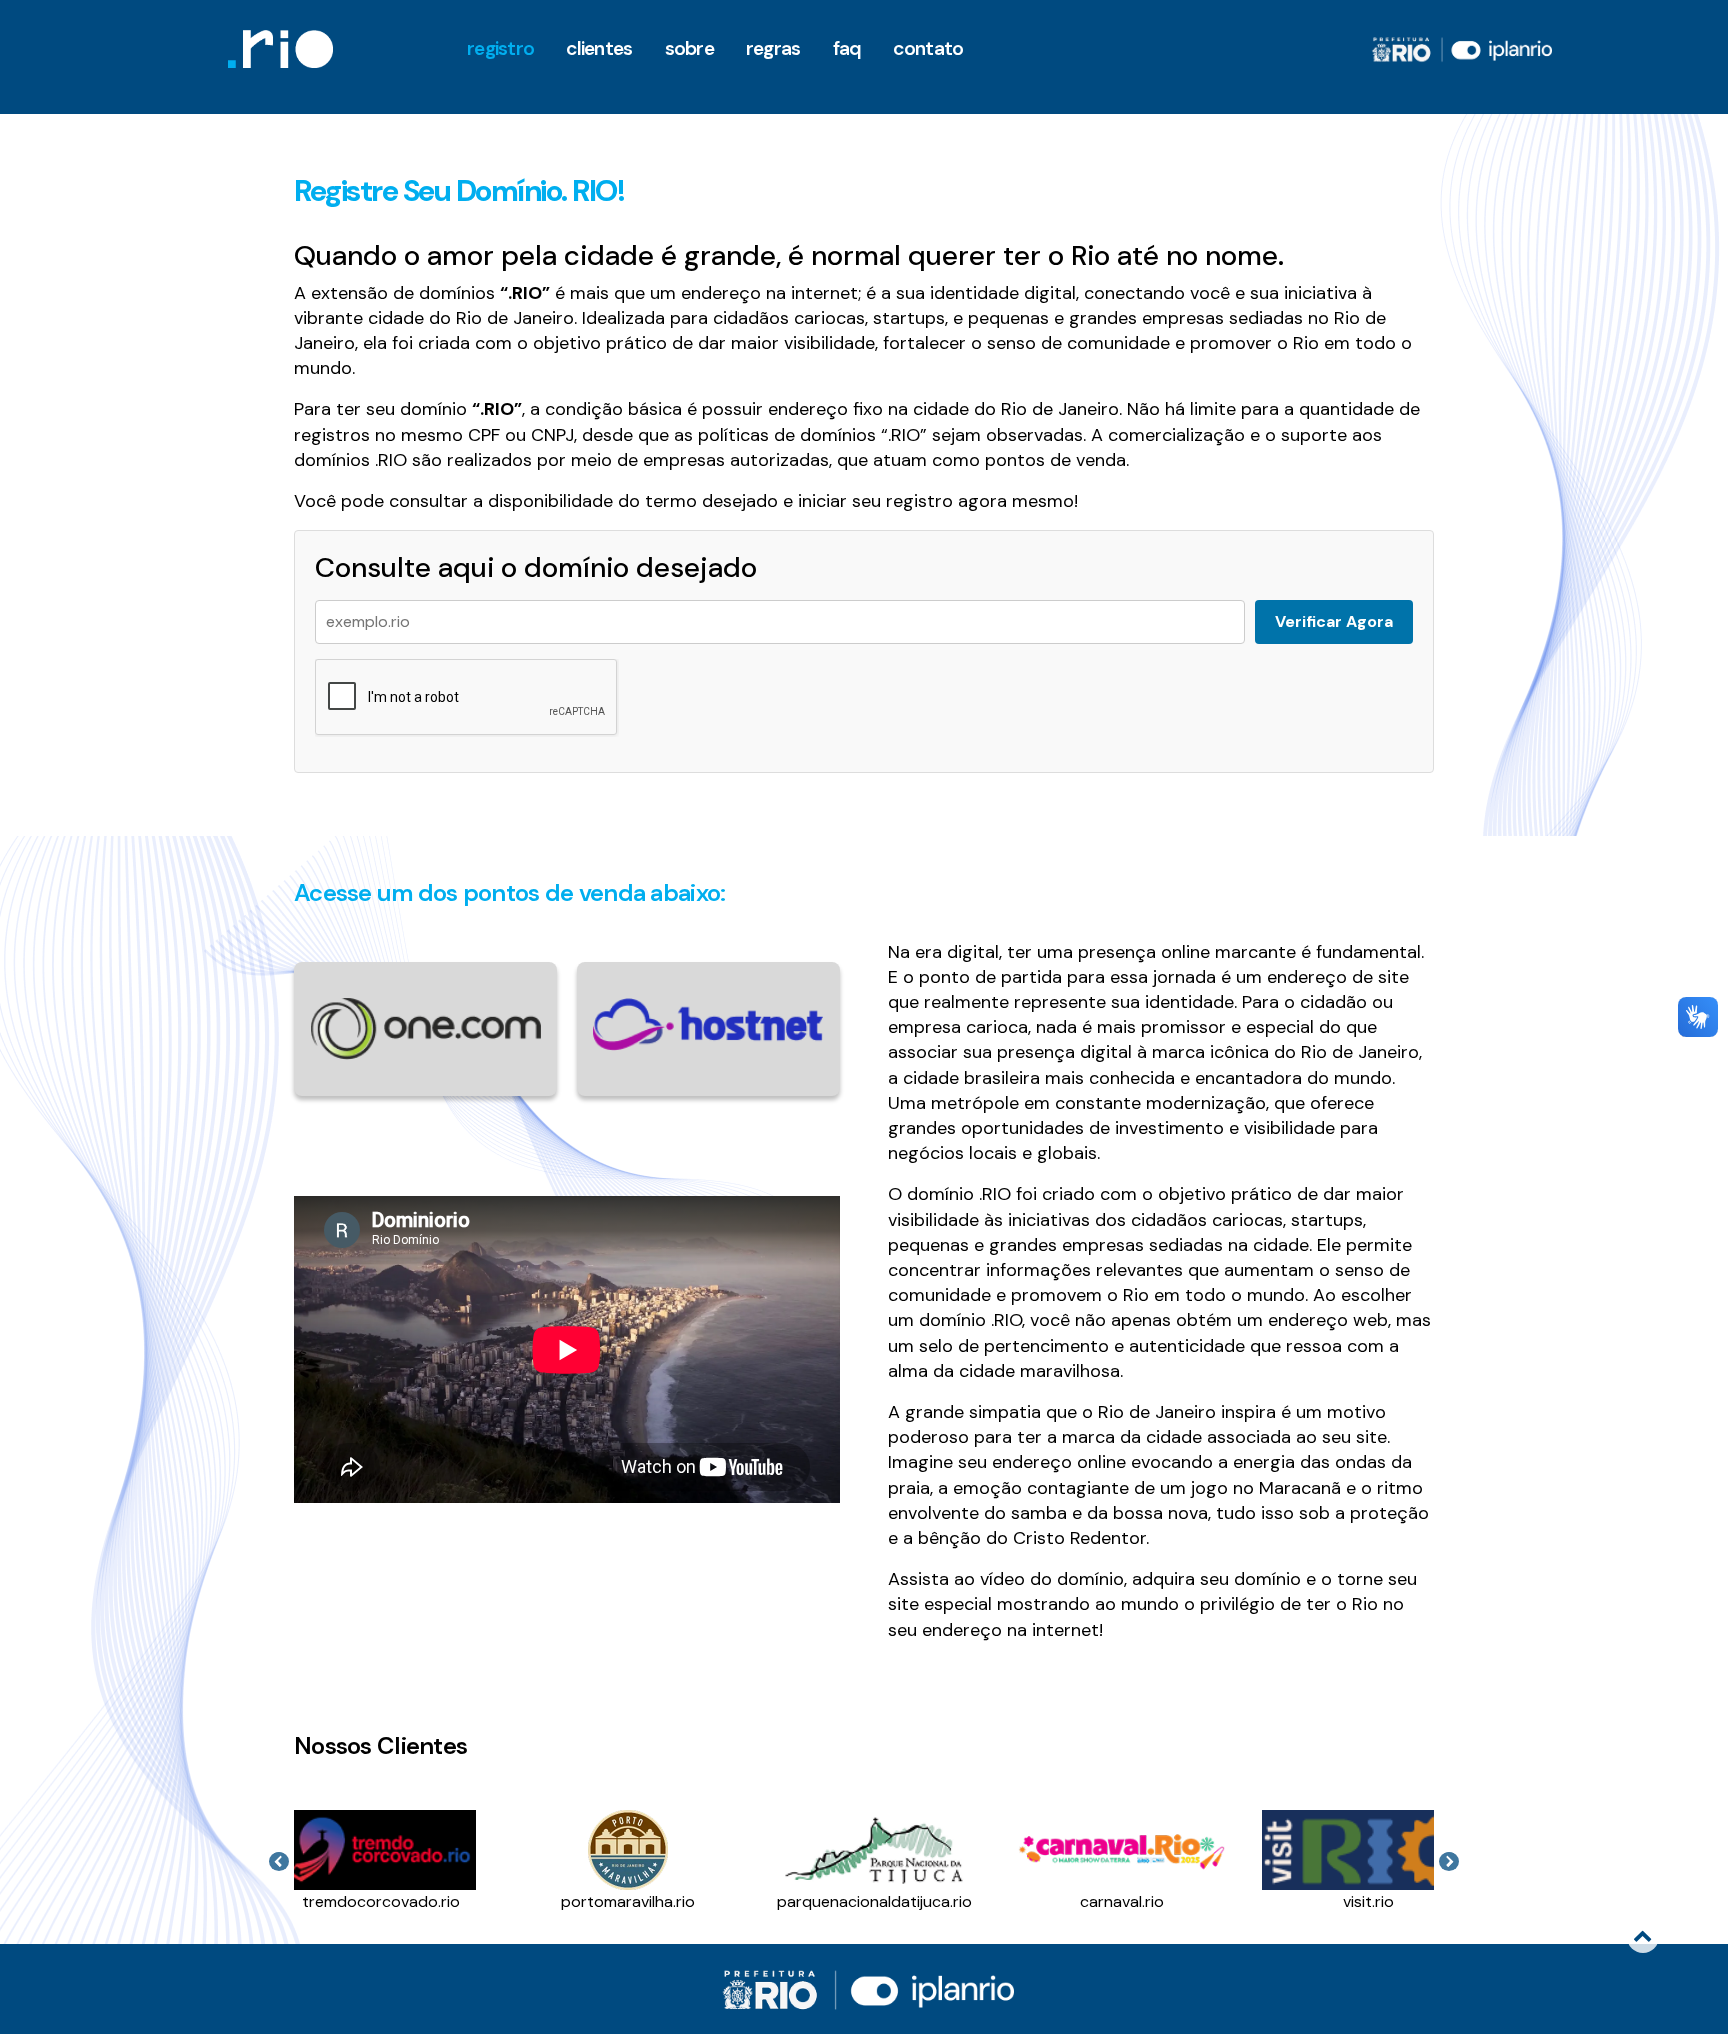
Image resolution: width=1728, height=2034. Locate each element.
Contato (928, 48)
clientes (599, 48)
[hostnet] (708, 1023)
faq (847, 48)
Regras (773, 48)
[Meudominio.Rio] (280, 49)
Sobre (689, 48)
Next (1449, 1862)
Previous (279, 1862)
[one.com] (425, 1027)
